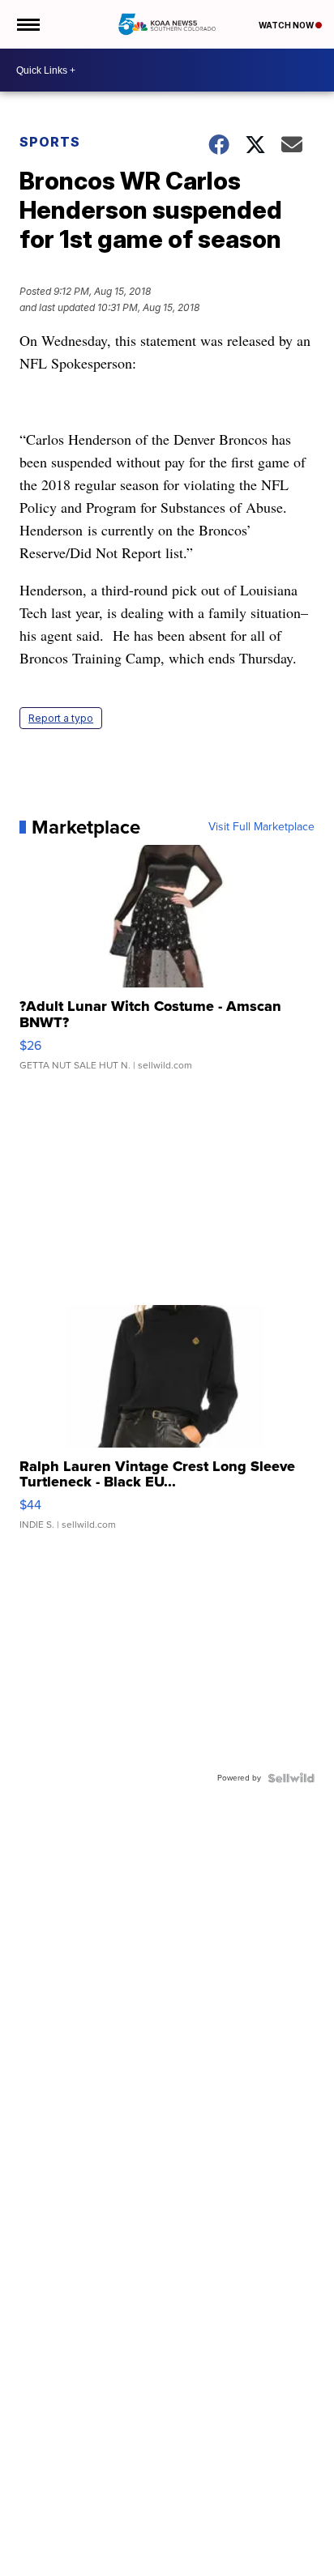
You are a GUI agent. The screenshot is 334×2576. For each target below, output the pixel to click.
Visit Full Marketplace (261, 827)
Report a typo (61, 718)
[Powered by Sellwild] (291, 1778)
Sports (50, 142)
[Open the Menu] (27, 24)
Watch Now (287, 25)
